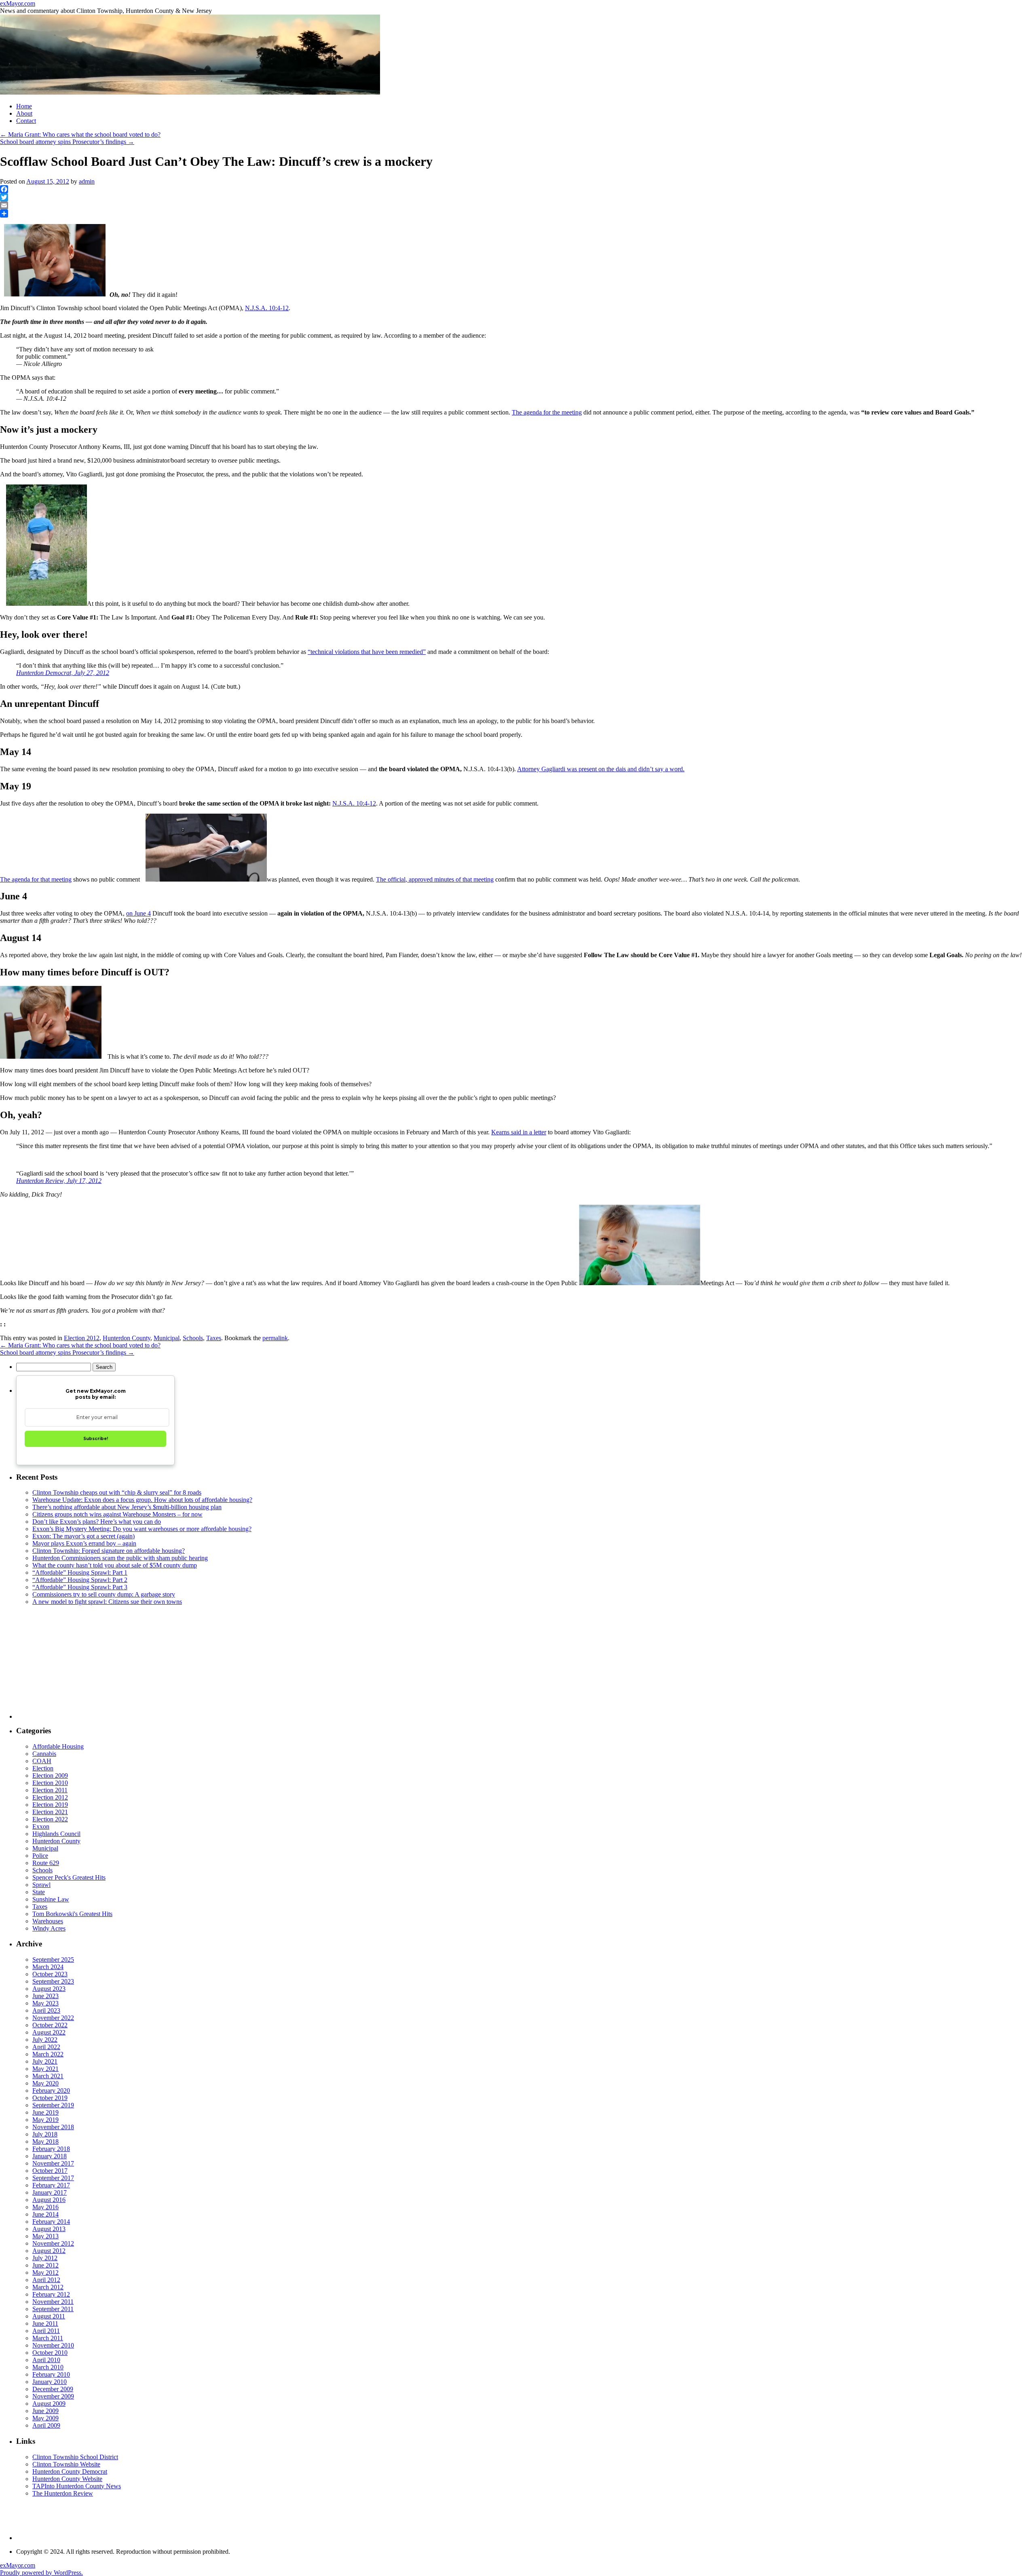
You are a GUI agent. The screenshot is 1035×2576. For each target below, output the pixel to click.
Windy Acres (49, 1928)
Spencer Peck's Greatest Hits (69, 1877)
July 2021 (45, 2061)
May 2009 (45, 2418)
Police (40, 1856)
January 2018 (50, 2156)
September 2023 (53, 1981)
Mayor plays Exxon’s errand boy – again (84, 1543)
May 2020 (45, 2083)
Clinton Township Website (66, 2464)
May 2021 (45, 2069)
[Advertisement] (259, 1662)
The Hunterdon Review (63, 2493)
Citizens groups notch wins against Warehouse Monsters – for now (117, 1514)
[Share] (517, 214)
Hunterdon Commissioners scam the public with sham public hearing (120, 1558)
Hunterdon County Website (67, 2479)
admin (87, 181)
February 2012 (51, 2294)
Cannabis (44, 1754)
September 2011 (53, 2309)
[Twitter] (517, 197)
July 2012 (45, 2258)
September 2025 (53, 1959)
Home (24, 106)
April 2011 (46, 2331)
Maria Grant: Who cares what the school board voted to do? (80, 134)
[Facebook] (517, 189)
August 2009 (49, 2404)
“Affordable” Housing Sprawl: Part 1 (80, 1572)
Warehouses (48, 1921)
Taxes (214, 1338)
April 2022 (46, 2047)
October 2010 (50, 2353)
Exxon (41, 1826)
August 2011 (49, 2316)
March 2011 (48, 2338)
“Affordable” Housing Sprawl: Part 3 (80, 1587)
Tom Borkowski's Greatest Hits (72, 1914)
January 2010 (50, 2382)
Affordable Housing (58, 1746)
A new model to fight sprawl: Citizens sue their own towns (107, 1602)
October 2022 (50, 2025)
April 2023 (46, 2010)
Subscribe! (96, 1439)
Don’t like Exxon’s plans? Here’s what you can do (97, 1522)
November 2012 (53, 2243)
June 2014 (45, 2214)
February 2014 (51, 2222)
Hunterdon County (127, 1338)
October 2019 (50, 2098)
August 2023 (49, 1989)
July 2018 (45, 2134)
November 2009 (53, 2396)
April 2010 (46, 2360)
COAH (42, 1761)
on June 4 (138, 913)
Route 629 (46, 1863)
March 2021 (48, 2076)
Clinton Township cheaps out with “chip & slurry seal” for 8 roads (117, 1492)
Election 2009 (50, 1775)
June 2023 (45, 1996)
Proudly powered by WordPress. (41, 2573)
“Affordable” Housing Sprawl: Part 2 (80, 1580)
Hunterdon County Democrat (70, 2471)
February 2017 (51, 2185)
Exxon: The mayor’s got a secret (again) (83, 1536)
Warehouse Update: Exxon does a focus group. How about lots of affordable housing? (142, 1500)
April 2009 (46, 2425)
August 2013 (49, 2229)
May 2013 (45, 2236)
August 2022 (49, 2032)
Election (43, 1768)
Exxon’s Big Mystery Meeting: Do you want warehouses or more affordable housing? (142, 1529)
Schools (193, 1338)
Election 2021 (50, 1812)
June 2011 (45, 2323)
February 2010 (51, 2374)
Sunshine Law (51, 1899)
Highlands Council (56, 1834)
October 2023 (50, 1974)
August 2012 (49, 2251)
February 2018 (51, 2149)
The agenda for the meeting (547, 412)
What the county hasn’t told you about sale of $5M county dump (115, 1565)
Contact (26, 121)
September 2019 (53, 2105)
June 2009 (45, 2411)
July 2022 (45, 2040)
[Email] (517, 205)
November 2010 (53, 2345)
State (39, 1892)
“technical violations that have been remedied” (367, 652)
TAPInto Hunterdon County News (77, 2486)
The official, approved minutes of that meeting (435, 879)
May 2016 (45, 2207)
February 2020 (51, 2091)
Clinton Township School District (75, 2457)
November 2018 (53, 2127)
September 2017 (53, 2178)
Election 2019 (50, 1805)
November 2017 (53, 2163)
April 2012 (46, 2280)
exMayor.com (18, 3)
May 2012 (45, 2273)
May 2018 (45, 2141)
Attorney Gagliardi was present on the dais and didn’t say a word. (601, 769)
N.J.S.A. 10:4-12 (267, 308)
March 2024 (48, 1967)
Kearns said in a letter (519, 1132)
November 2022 (53, 2018)
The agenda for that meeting (36, 879)
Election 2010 (50, 1783)
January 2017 (50, 2192)
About (24, 113)
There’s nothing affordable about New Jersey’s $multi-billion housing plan (127, 1507)
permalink (275, 1338)
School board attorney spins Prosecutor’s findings (67, 142)
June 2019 (45, 2112)
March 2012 (48, 2287)
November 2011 (53, 2302)
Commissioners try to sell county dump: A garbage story (104, 1594)
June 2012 (45, 2265)
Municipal (167, 1338)
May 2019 (45, 2120)
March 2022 (48, 2054)
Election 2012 (82, 1338)
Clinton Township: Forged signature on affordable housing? (109, 1551)
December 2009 (53, 2389)
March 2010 (48, 2367)
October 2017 (50, 2171)
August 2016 (49, 2200)
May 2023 (45, 2003)
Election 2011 (50, 1790)
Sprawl (41, 1885)
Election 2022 (50, 1819)
